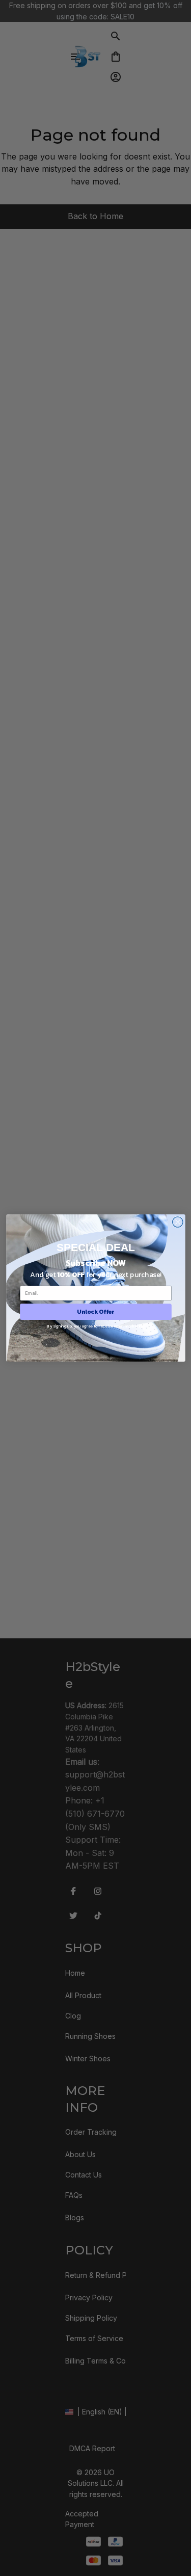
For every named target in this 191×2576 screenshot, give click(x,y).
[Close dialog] (178, 1222)
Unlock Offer (95, 1312)
